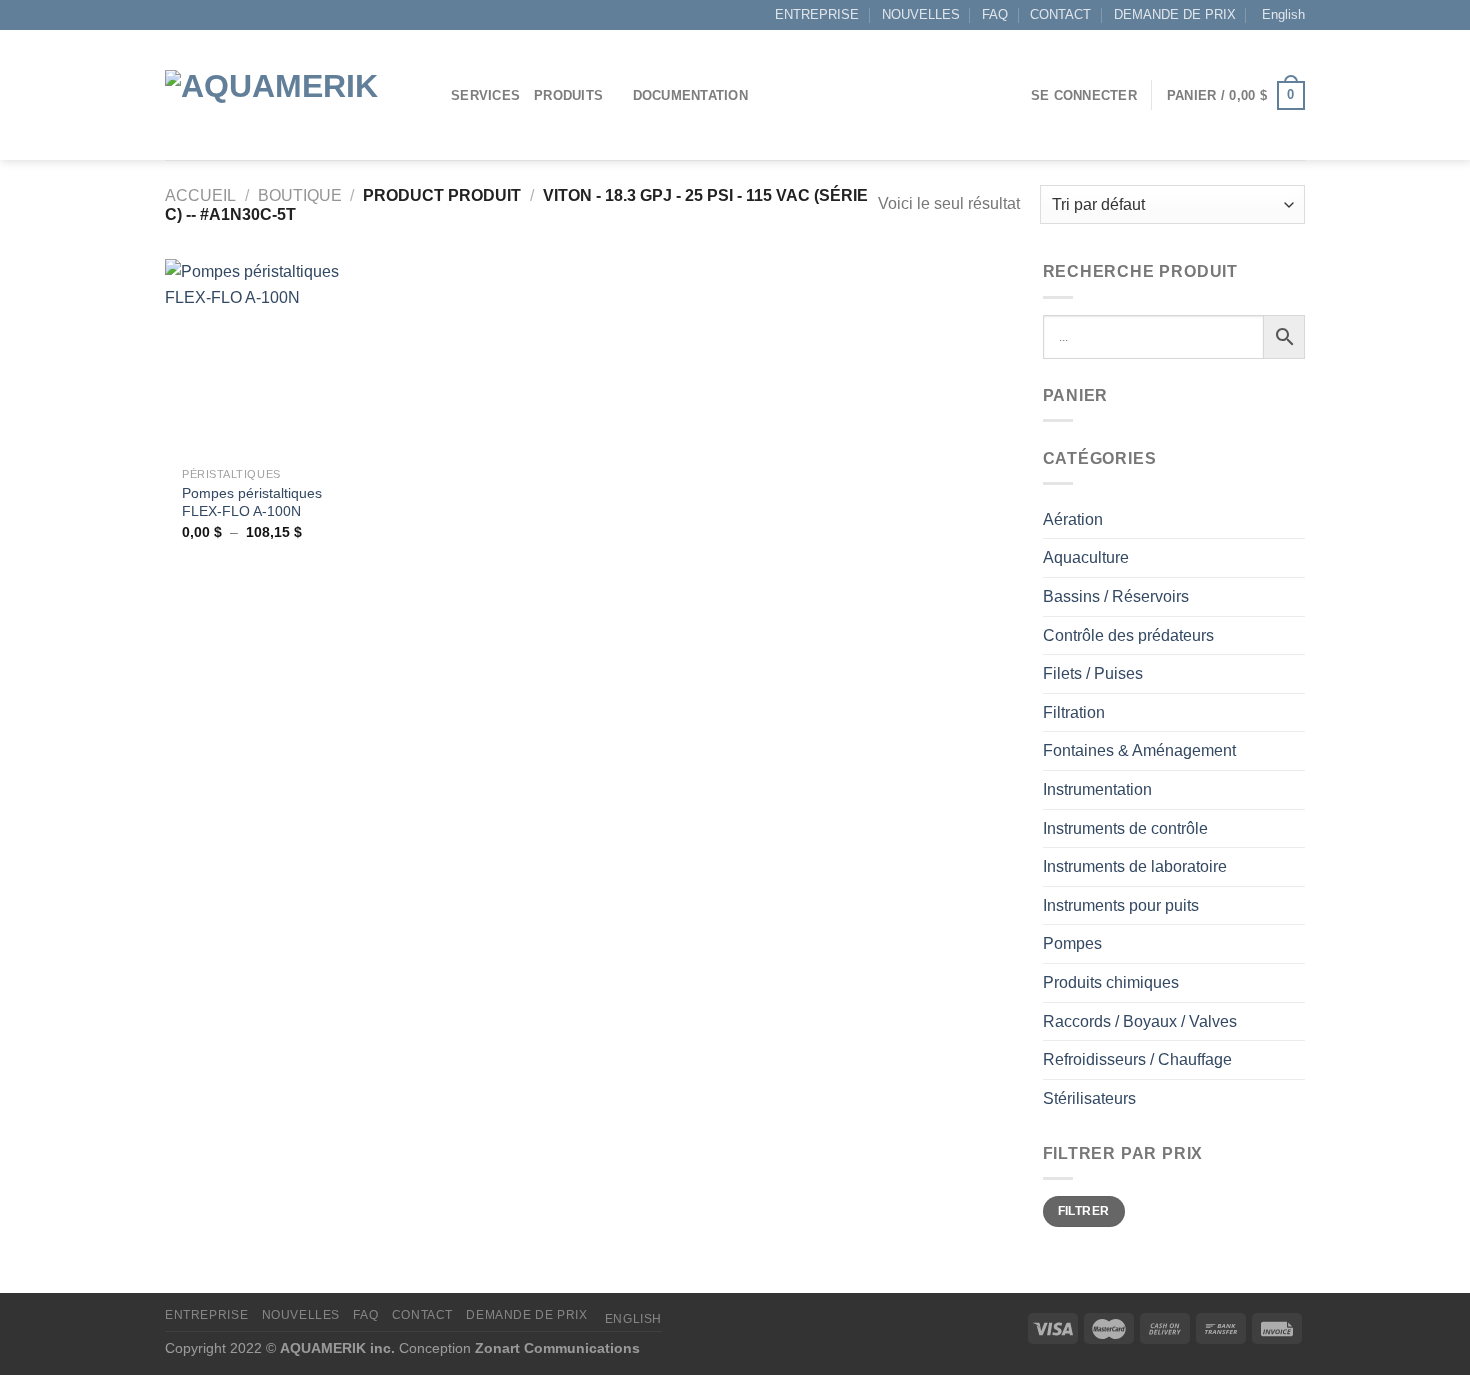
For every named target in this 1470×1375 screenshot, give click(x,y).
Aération (1073, 519)
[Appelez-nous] (213, 15)
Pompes (1072, 943)
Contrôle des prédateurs (1128, 635)
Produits (568, 95)
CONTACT (1060, 14)
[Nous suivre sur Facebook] (175, 15)
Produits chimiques (1111, 982)
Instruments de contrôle (1125, 828)
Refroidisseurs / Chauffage (1137, 1059)
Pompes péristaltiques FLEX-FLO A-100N (252, 502)
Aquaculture (1086, 557)
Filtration (1074, 712)
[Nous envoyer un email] (194, 15)
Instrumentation (1097, 789)
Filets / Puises (1093, 673)
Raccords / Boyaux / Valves (1140, 1021)
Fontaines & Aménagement (1139, 750)
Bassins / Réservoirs (1116, 596)
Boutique (300, 195)
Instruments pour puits (1121, 905)
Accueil (200, 195)
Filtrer (1084, 1211)
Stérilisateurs (1089, 1098)
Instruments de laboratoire (1135, 866)
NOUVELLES (921, 14)
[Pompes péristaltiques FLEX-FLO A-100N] (263, 357)
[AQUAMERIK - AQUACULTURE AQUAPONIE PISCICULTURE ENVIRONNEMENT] (293, 95)
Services (485, 95)
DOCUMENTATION (690, 95)
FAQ (995, 14)
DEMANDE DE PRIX (1175, 14)
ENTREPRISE (817, 14)
